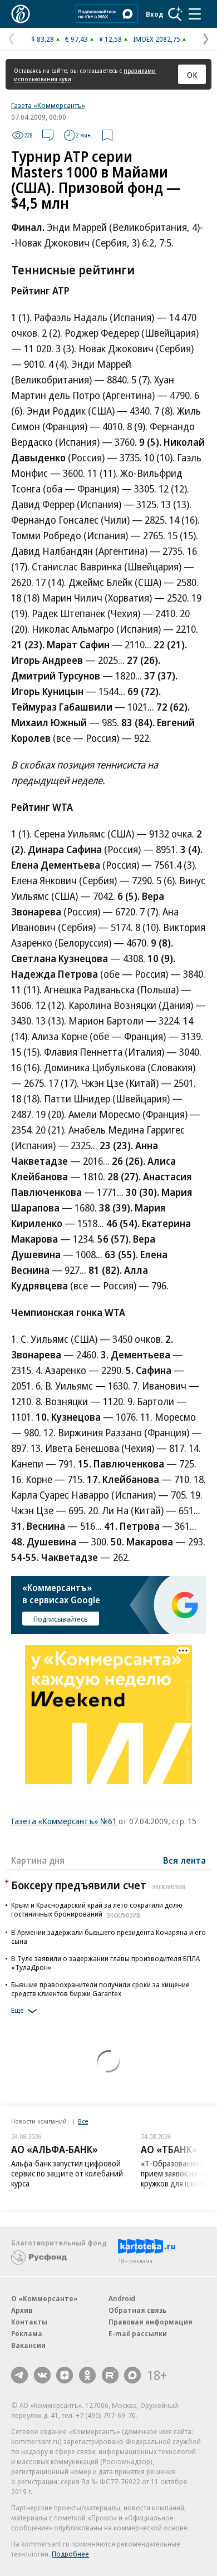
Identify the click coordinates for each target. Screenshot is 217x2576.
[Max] (132, 2375)
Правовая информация (151, 2322)
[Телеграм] (19, 2375)
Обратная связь (137, 2310)
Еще (18, 2010)
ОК (192, 75)
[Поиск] (175, 14)
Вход (155, 14)
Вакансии (28, 2345)
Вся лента (184, 1860)
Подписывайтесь (61, 1619)
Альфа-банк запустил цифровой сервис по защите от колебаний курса (67, 2173)
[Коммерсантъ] (21, 14)
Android (122, 2298)
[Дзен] (65, 2375)
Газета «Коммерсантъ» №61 (64, 1821)
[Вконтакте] (42, 2375)
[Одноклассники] (87, 2375)
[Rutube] (110, 2375)
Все (83, 2121)
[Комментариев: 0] (48, 135)
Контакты (29, 2322)
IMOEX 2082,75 (157, 39)
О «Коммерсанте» (45, 2298)
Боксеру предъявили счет (98, 1885)
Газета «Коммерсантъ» (48, 105)
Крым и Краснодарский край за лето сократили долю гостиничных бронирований (97, 1909)
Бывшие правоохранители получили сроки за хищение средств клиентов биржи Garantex (100, 1989)
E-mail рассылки (138, 2333)
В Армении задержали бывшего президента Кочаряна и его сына (108, 1937)
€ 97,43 (77, 39)
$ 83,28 (43, 39)
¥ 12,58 (110, 39)
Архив (22, 2310)
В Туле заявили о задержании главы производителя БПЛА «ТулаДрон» (105, 1963)
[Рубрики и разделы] (195, 14)
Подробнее (70, 2554)
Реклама (27, 2333)
